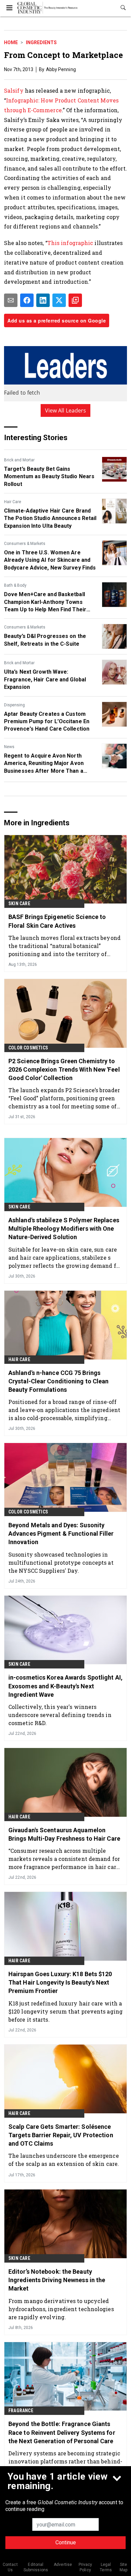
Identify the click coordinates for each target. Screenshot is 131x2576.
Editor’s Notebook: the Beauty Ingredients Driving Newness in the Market (57, 2280)
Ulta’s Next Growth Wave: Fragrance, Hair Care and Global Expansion (45, 679)
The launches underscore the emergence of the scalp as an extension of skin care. (64, 2160)
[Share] (27, 300)
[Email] (11, 300)
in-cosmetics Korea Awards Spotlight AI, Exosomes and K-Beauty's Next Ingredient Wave (65, 1686)
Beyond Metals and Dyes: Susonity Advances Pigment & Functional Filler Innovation (61, 1534)
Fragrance (21, 2411)
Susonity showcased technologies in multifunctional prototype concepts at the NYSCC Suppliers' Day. (61, 1562)
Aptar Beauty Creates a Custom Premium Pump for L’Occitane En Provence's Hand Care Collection (47, 722)
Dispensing (14, 705)
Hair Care (13, 502)
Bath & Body (15, 585)
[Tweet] (59, 300)
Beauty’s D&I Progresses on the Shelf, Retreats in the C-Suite (45, 640)
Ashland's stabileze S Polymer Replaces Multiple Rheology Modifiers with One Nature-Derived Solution (64, 1229)
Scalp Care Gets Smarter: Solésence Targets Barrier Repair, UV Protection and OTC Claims (61, 2135)
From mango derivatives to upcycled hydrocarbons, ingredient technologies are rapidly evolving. (61, 2309)
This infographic (70, 243)
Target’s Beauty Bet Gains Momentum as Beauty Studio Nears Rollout (49, 477)
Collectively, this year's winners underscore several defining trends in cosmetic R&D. (60, 1715)
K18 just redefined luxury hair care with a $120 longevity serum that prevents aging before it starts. (65, 2011)
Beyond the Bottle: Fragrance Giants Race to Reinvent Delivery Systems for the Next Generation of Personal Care (62, 2432)
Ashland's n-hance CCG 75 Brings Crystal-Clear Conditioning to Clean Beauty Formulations (59, 1381)
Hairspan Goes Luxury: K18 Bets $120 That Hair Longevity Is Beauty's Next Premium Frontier (60, 1982)
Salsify (14, 90)
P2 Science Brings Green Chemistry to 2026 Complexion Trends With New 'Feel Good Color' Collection (64, 1069)
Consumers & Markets (25, 544)
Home (11, 42)
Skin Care (19, 903)
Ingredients (41, 42)
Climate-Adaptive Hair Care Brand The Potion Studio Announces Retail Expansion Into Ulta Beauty (50, 518)
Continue (66, 2542)
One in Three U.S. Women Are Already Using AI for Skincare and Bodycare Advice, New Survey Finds (50, 560)
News (9, 747)
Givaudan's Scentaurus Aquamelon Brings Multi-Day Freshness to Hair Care (64, 1834)
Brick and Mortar (19, 460)
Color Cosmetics (28, 1048)
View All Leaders (66, 410)
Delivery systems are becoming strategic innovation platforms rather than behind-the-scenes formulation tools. (65, 2461)
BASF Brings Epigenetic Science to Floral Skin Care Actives (57, 921)
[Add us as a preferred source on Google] (75, 300)
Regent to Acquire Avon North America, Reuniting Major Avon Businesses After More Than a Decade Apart (44, 764)
